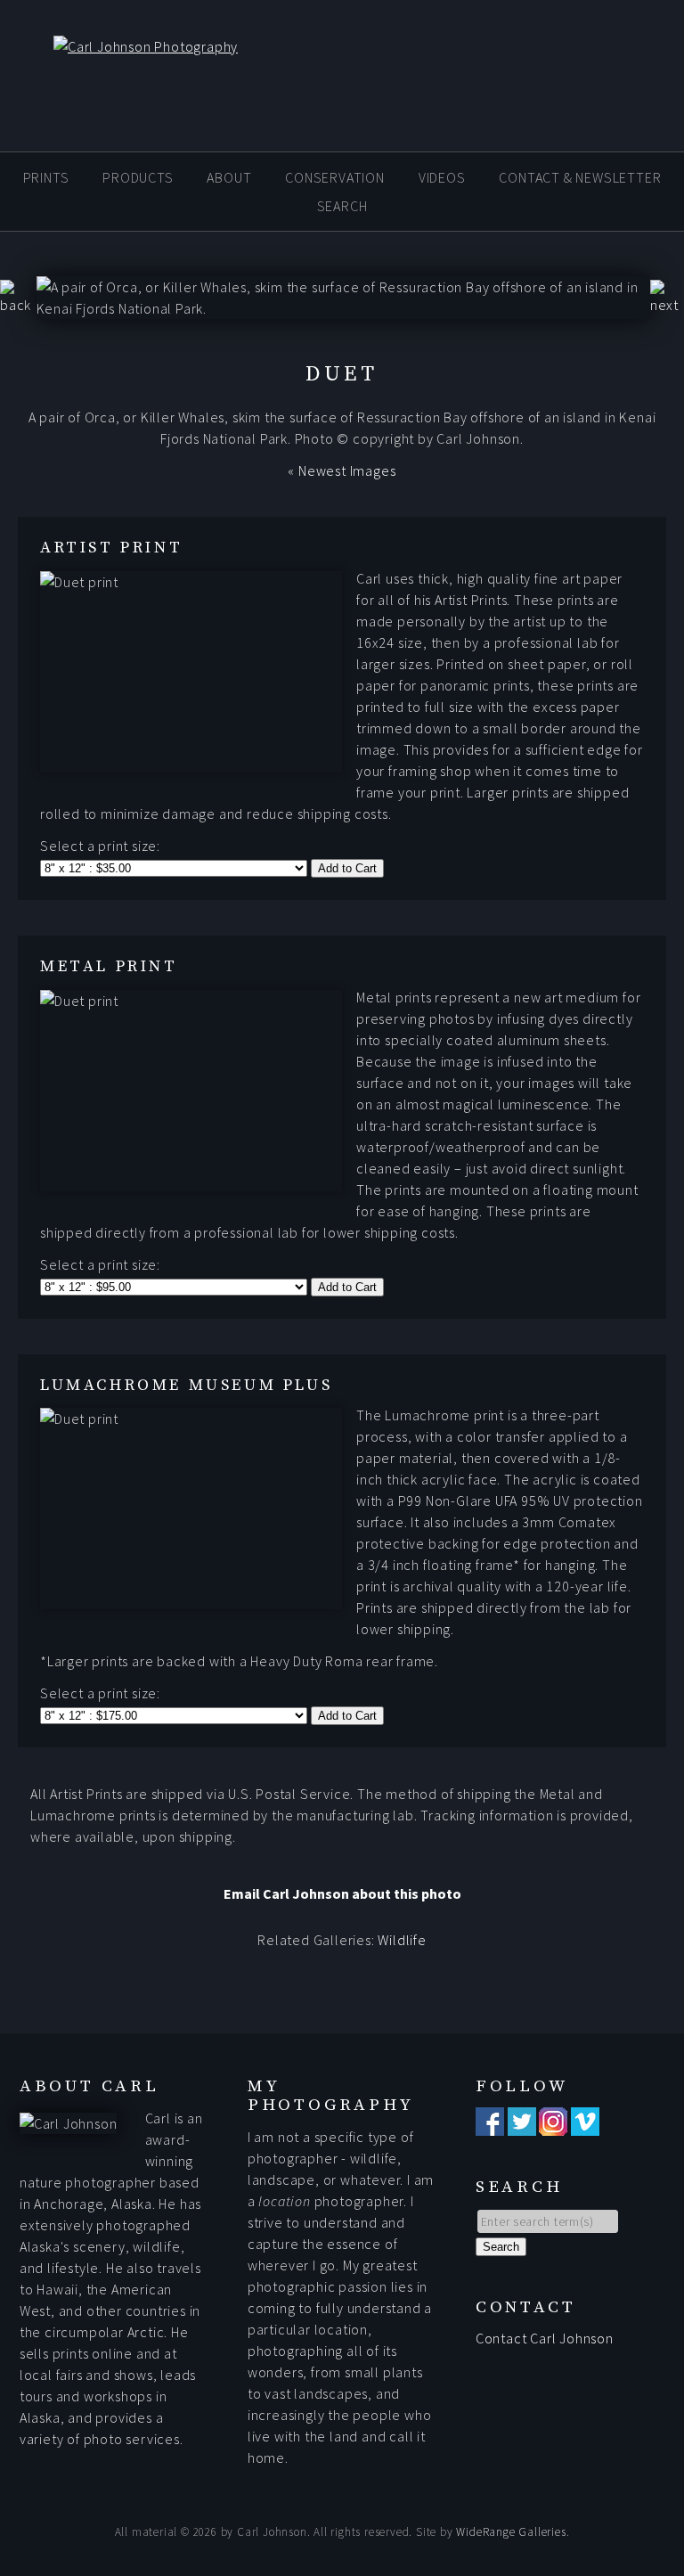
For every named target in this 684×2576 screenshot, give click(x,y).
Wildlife (402, 1940)
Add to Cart (347, 868)
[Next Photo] (667, 305)
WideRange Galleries (511, 2532)
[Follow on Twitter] (522, 2125)
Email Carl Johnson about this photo (342, 1893)
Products (138, 177)
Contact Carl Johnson (545, 2338)
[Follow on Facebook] (490, 2125)
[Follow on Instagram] (553, 2125)
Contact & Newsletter (580, 177)
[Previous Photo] (18, 305)
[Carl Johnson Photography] (119, 46)
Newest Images (347, 470)
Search (342, 206)
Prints (46, 177)
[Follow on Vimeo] (585, 2125)
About (229, 177)
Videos (442, 177)
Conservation (335, 177)
